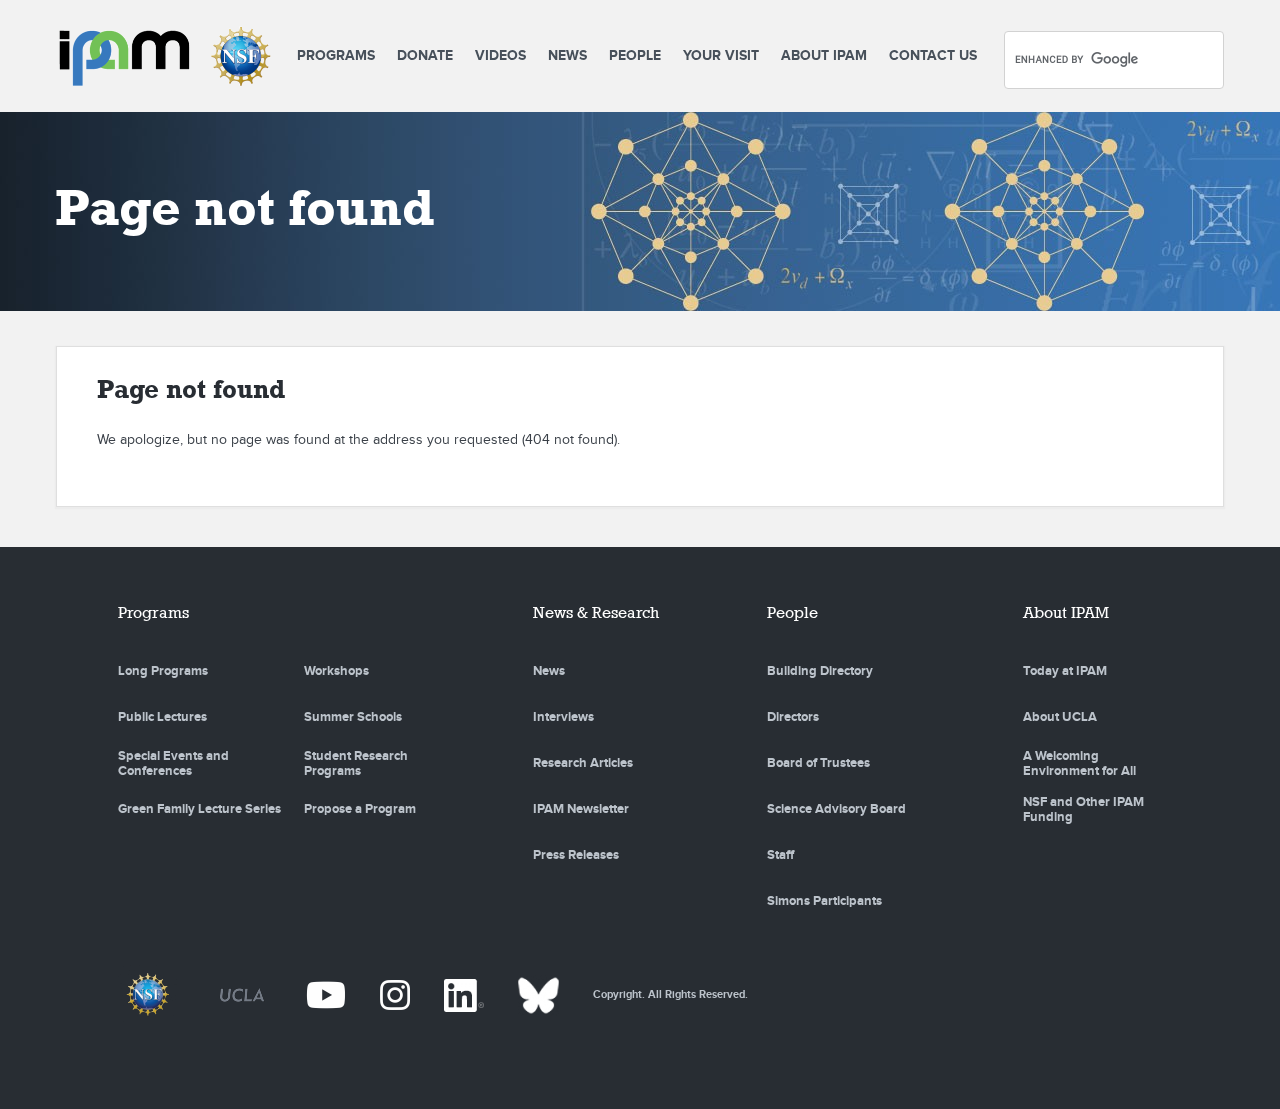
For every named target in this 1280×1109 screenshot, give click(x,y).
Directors (793, 717)
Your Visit (721, 55)
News (567, 55)
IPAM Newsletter (581, 809)
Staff (780, 855)
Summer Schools (353, 717)
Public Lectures (162, 717)
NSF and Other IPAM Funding (1083, 810)
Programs (336, 55)
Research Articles (583, 763)
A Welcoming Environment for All (1079, 764)
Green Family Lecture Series (199, 809)
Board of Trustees (818, 763)
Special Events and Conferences (173, 764)
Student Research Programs (356, 764)
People (635, 55)
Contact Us (933, 55)
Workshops (336, 671)
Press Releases (576, 855)
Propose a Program (360, 809)
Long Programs (163, 671)
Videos (500, 55)
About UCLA (1060, 717)
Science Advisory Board (836, 809)
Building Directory (820, 671)
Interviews (563, 717)
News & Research (596, 612)
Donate (425, 55)
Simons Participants (824, 901)
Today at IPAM (1065, 671)
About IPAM (824, 55)
